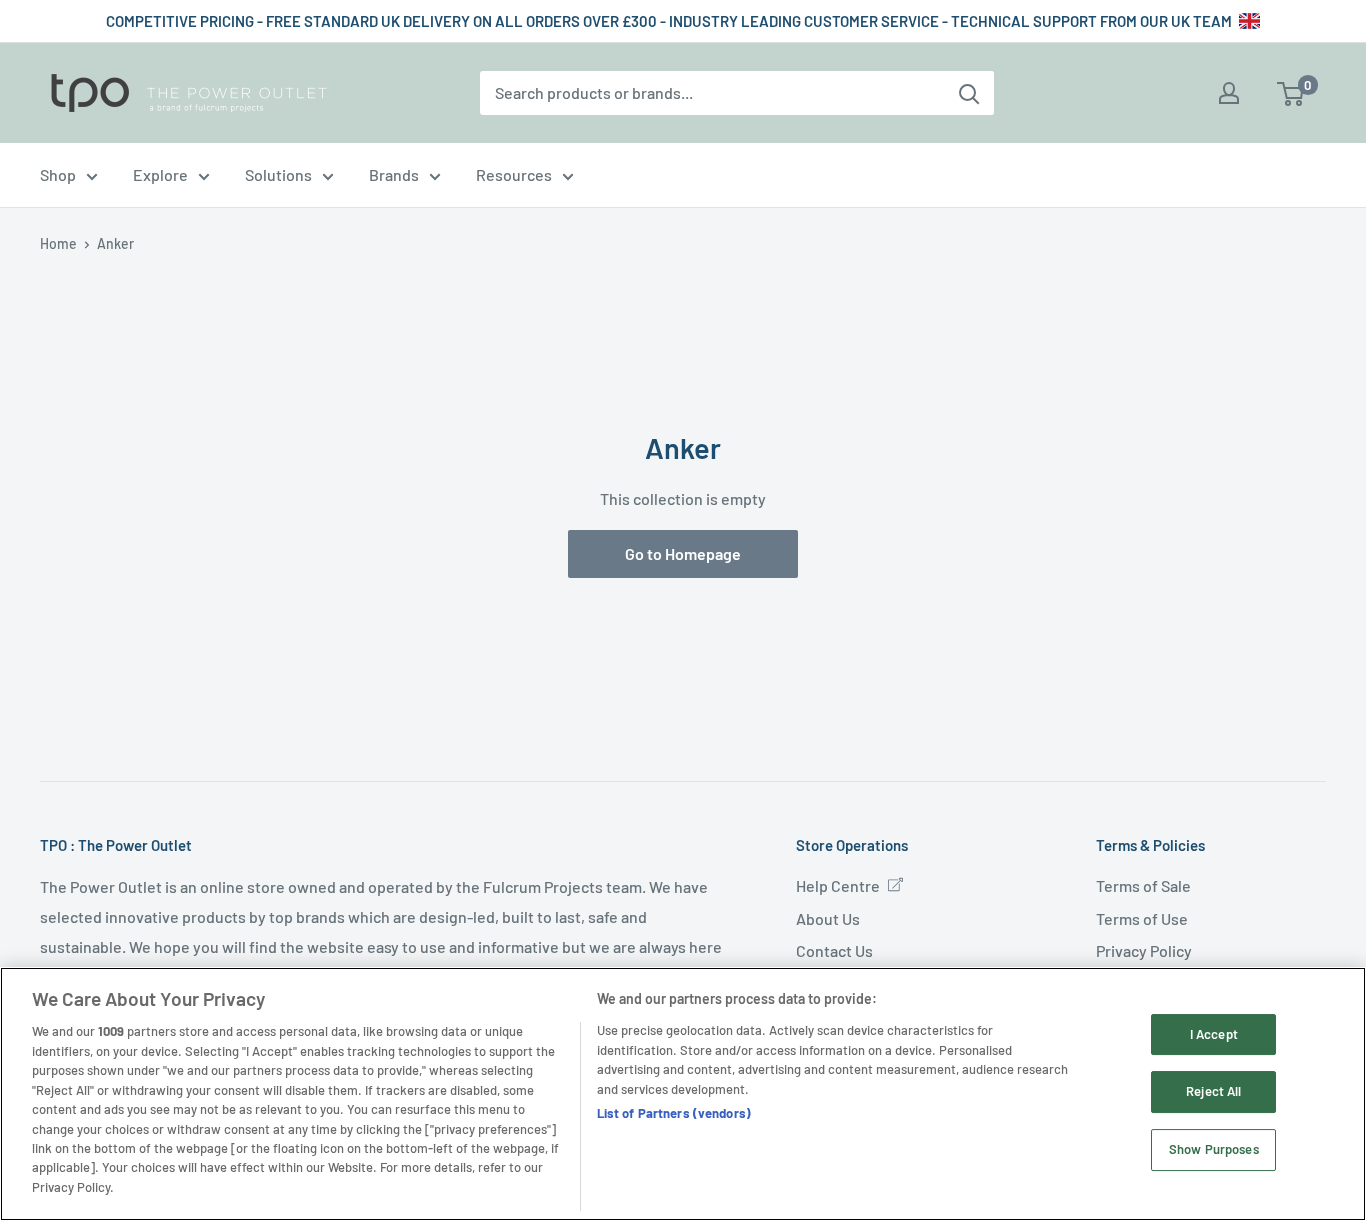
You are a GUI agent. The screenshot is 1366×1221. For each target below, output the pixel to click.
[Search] (969, 93)
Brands (394, 174)
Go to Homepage (683, 553)
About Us (828, 918)
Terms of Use (1142, 918)
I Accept (1214, 1034)
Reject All (1213, 1092)
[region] (683, 1094)
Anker (115, 243)
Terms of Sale (1143, 885)
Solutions (278, 174)
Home (58, 243)
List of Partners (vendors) (674, 1113)
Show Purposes (1214, 1150)
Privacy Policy (1144, 950)
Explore (160, 174)
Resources (514, 174)
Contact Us (834, 950)
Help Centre (838, 885)
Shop (58, 174)
